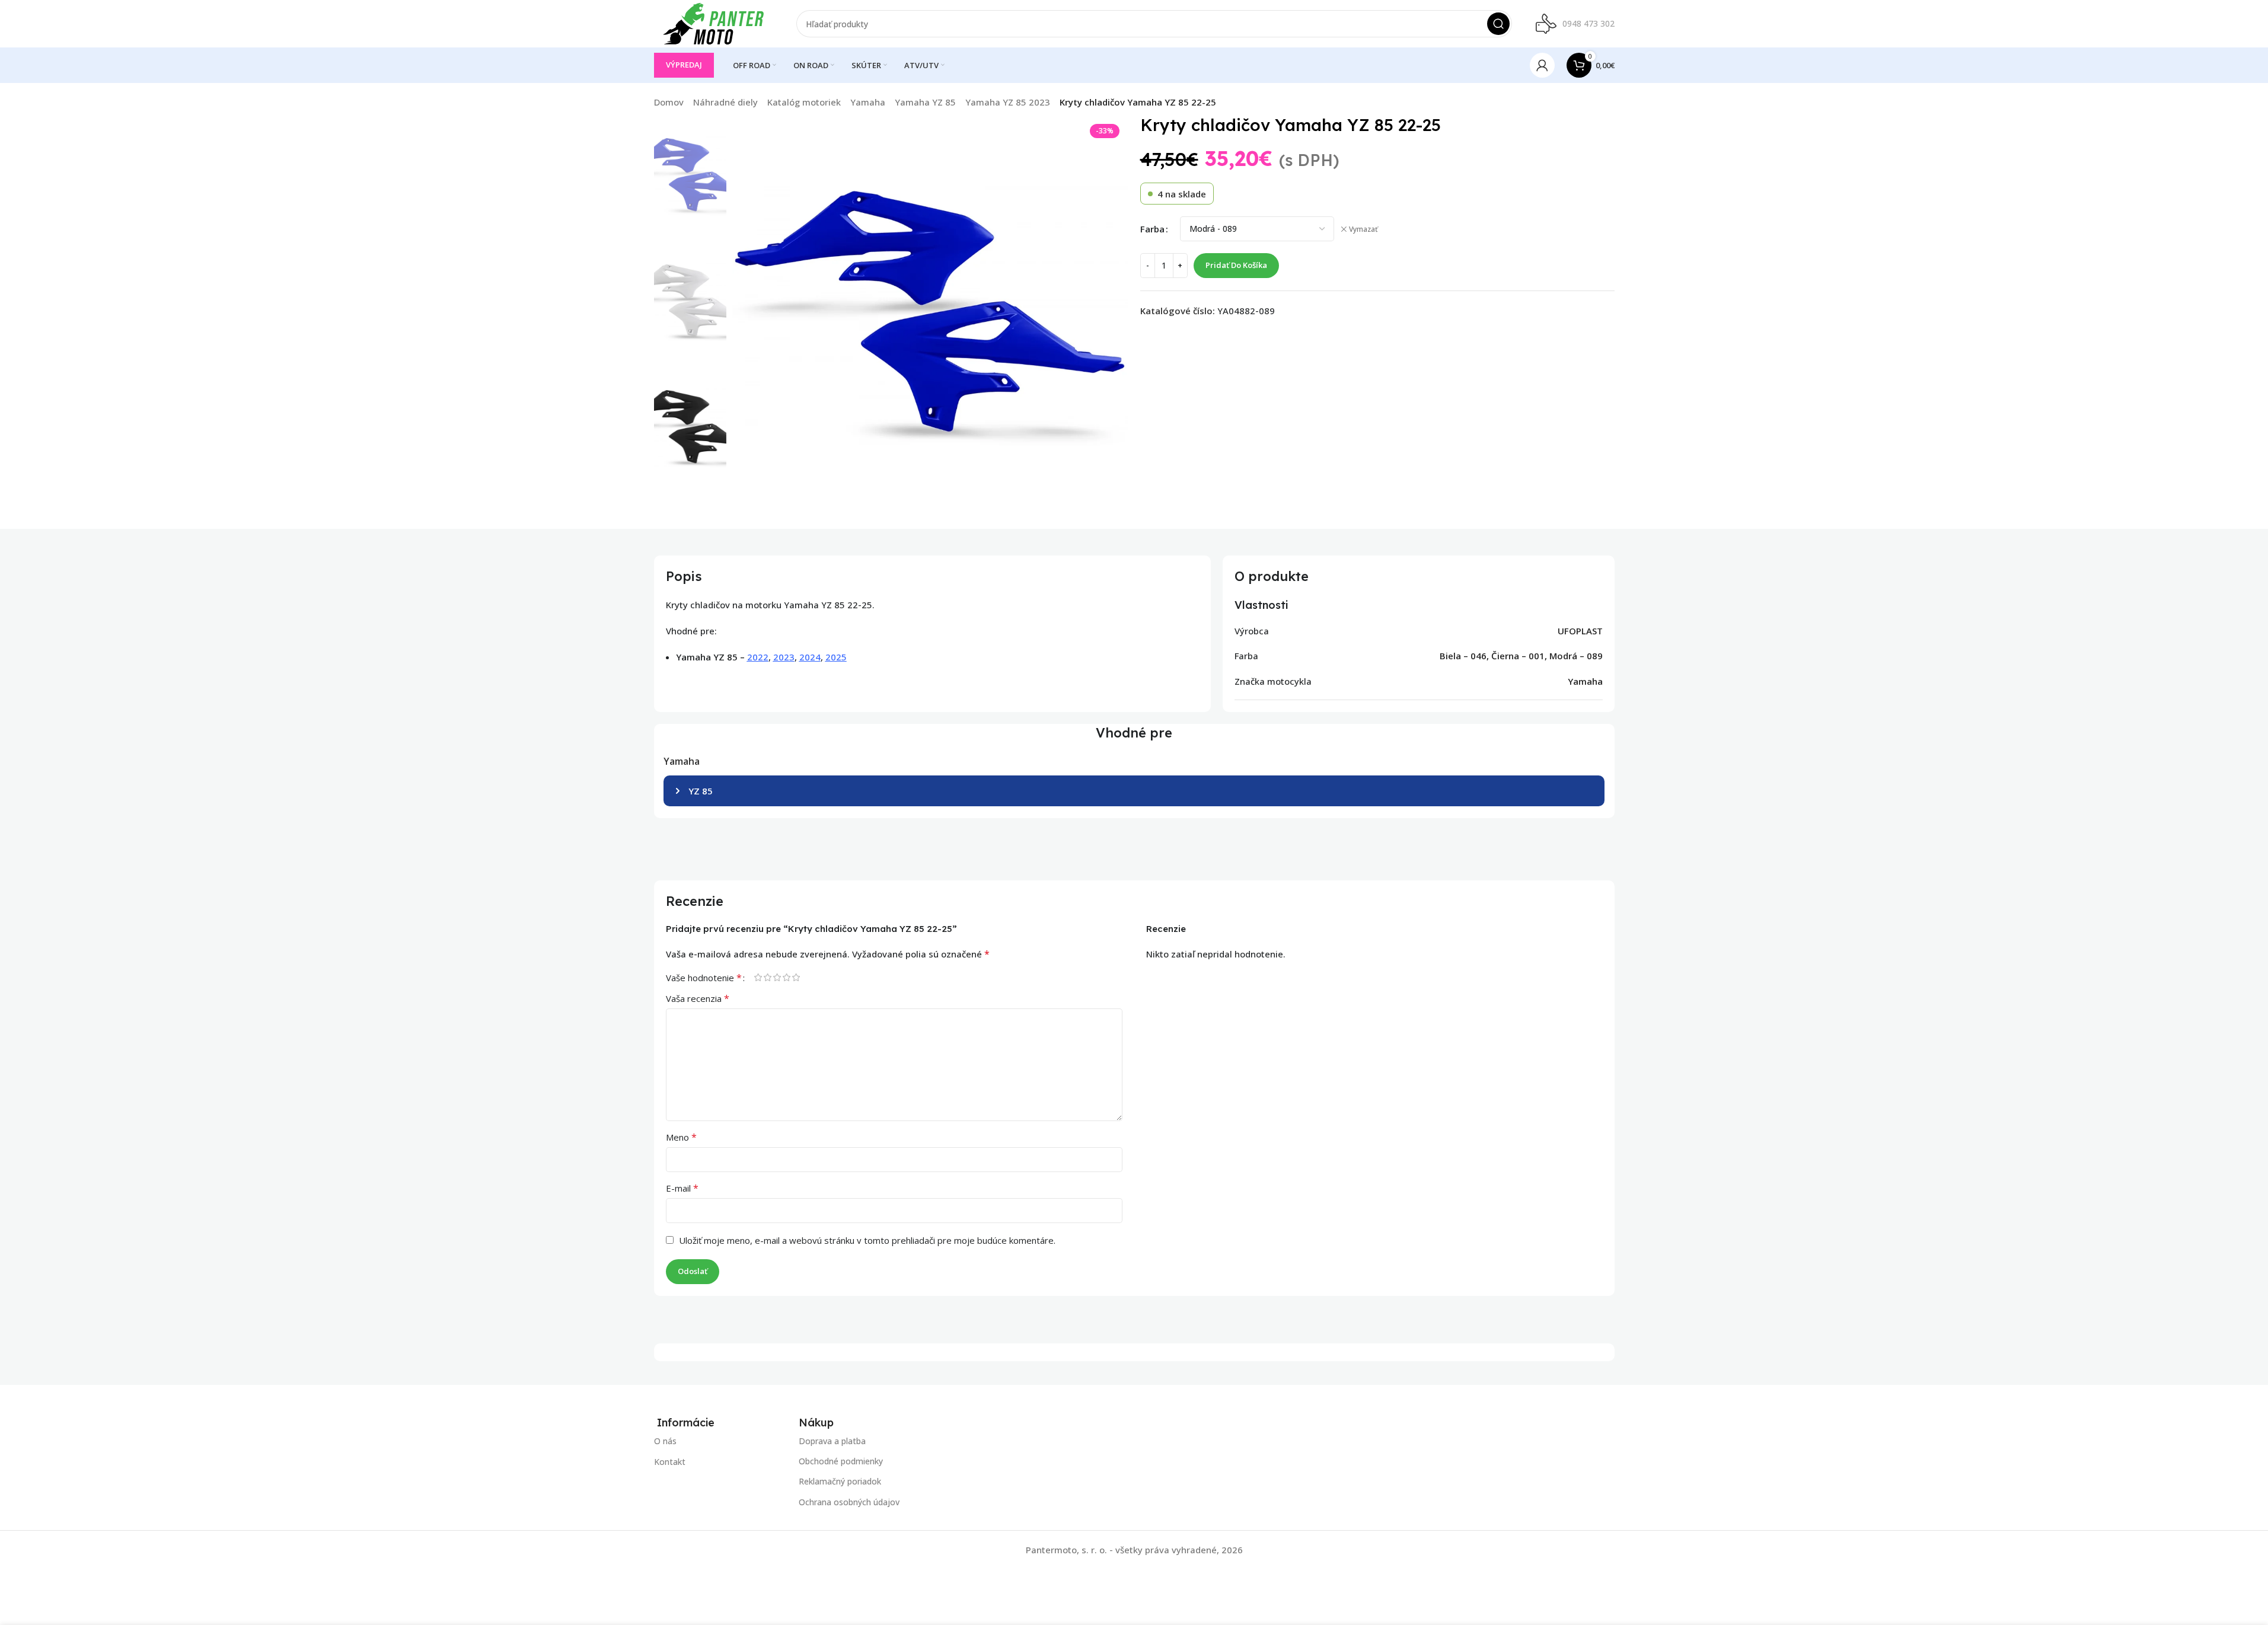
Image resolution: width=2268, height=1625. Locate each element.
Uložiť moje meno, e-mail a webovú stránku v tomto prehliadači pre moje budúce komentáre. (867, 1240)
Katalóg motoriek (804, 102)
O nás (665, 1441)
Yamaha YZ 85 (925, 102)
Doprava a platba (832, 1441)
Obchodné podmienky (841, 1462)
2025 (836, 657)
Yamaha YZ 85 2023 (1008, 102)
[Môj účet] (1542, 65)
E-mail (682, 1188)
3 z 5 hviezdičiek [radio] (777, 977)
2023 (784, 657)
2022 (758, 657)
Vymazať (1363, 229)
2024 (810, 657)
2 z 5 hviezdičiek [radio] (768, 977)
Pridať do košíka (1236, 265)
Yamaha (868, 102)
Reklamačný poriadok (840, 1482)
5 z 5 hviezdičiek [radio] (796, 977)
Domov (669, 102)
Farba (1152, 229)
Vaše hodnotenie (704, 978)
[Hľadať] (1498, 24)
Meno (681, 1137)
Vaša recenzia (698, 998)
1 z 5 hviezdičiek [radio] (758, 977)
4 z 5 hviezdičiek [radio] (787, 977)
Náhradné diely (725, 102)
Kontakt (670, 1462)
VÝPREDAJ (684, 65)
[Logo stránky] (713, 23)
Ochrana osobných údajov (849, 1502)
